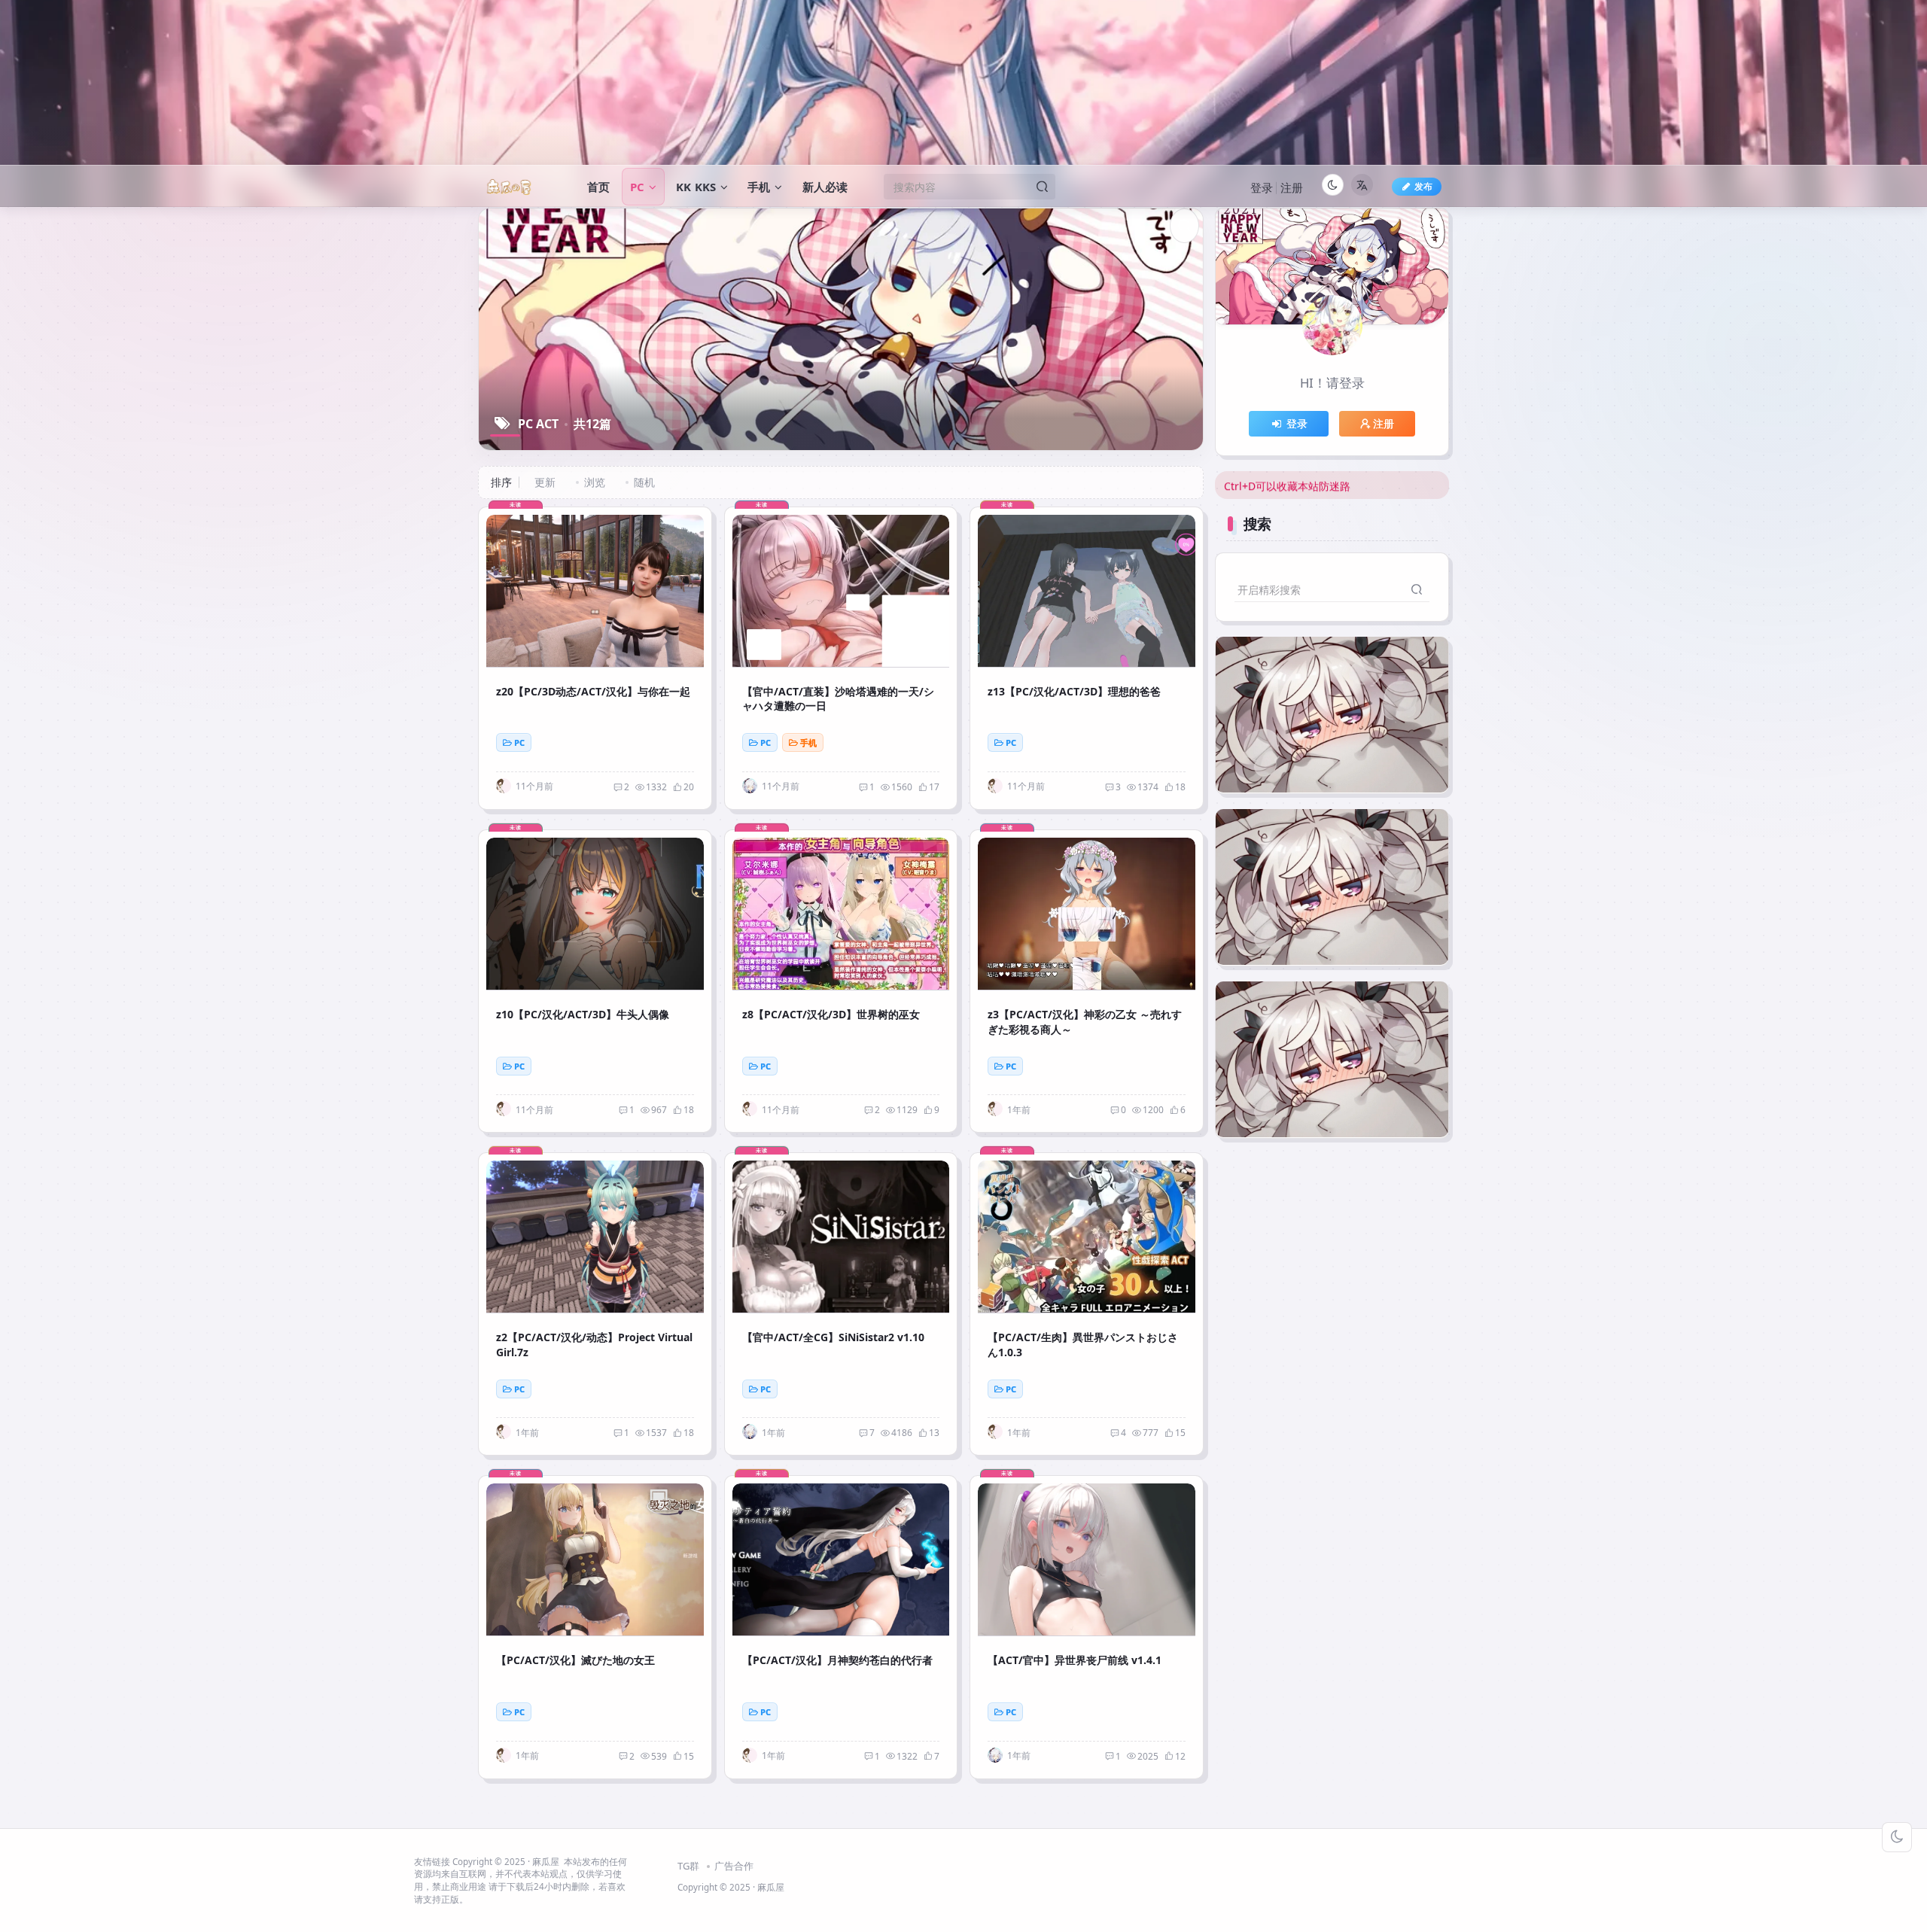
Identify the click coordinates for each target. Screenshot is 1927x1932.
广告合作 (734, 1866)
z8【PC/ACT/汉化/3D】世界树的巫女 (831, 1014)
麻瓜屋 (546, 1861)
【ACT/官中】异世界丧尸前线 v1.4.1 (1075, 1660)
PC (519, 742)
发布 (1423, 186)
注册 (1292, 187)
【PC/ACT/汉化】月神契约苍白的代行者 (837, 1660)
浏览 (595, 482)
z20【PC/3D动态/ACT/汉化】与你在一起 (593, 691)
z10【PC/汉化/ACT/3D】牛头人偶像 (583, 1014)
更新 (545, 482)
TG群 (688, 1866)
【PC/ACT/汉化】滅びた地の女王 (575, 1660)
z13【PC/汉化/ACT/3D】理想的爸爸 (1074, 691)
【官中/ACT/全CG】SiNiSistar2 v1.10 (833, 1337)
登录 (1262, 187)
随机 (644, 482)
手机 (808, 742)
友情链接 (432, 1861)
